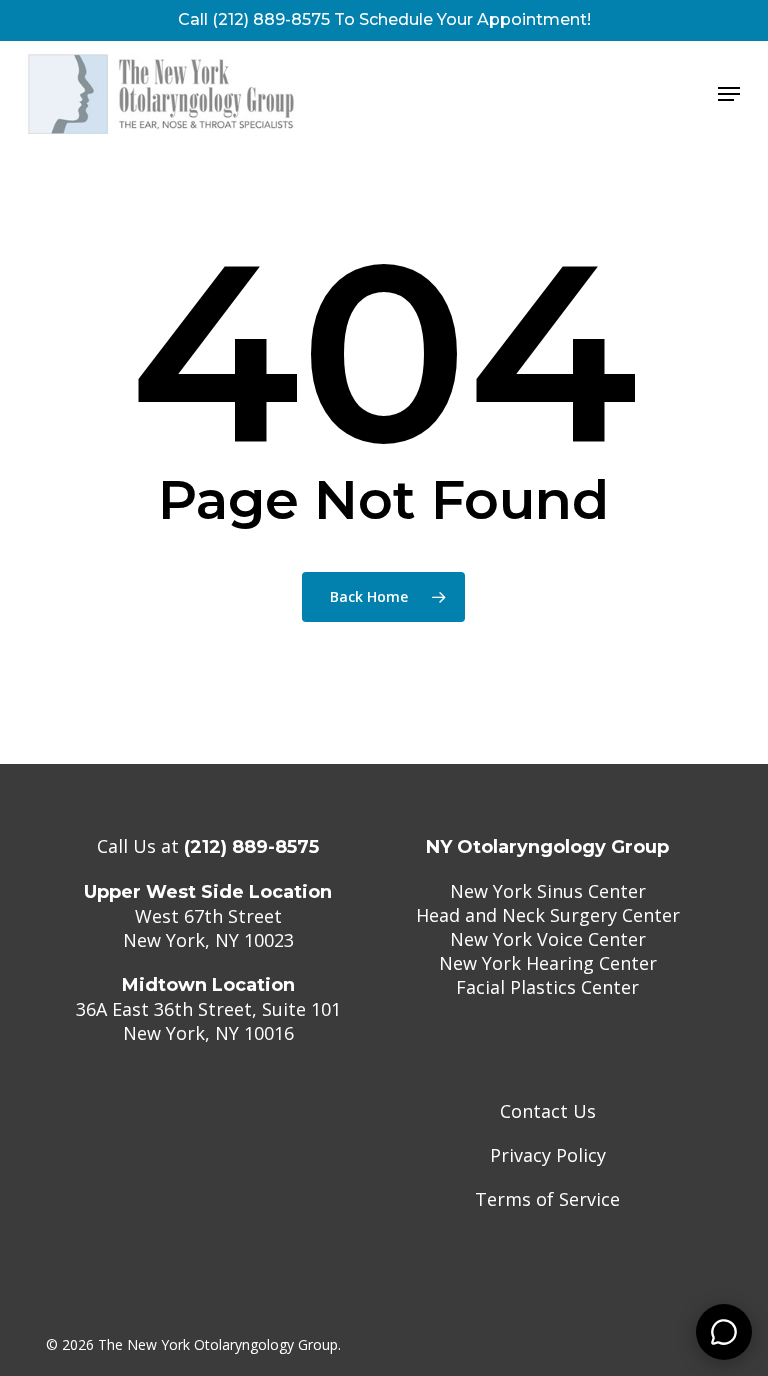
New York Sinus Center (548, 891)
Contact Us (548, 1111)
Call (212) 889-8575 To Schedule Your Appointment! (384, 19)
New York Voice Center (548, 939)
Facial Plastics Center (547, 987)
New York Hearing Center (548, 963)
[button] (729, 94)
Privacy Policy (548, 1155)
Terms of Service (547, 1199)
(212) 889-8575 (251, 847)
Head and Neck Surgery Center (548, 915)
